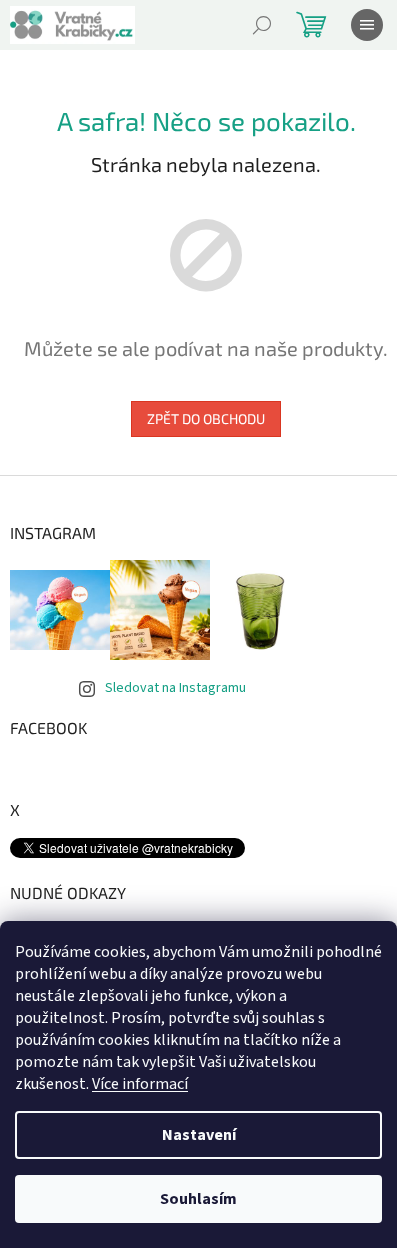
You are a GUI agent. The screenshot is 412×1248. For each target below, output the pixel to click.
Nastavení (199, 1135)
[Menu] (367, 25)
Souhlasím (198, 1199)
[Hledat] (262, 25)
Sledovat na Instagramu (175, 688)
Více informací (140, 1084)
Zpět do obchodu (206, 418)
